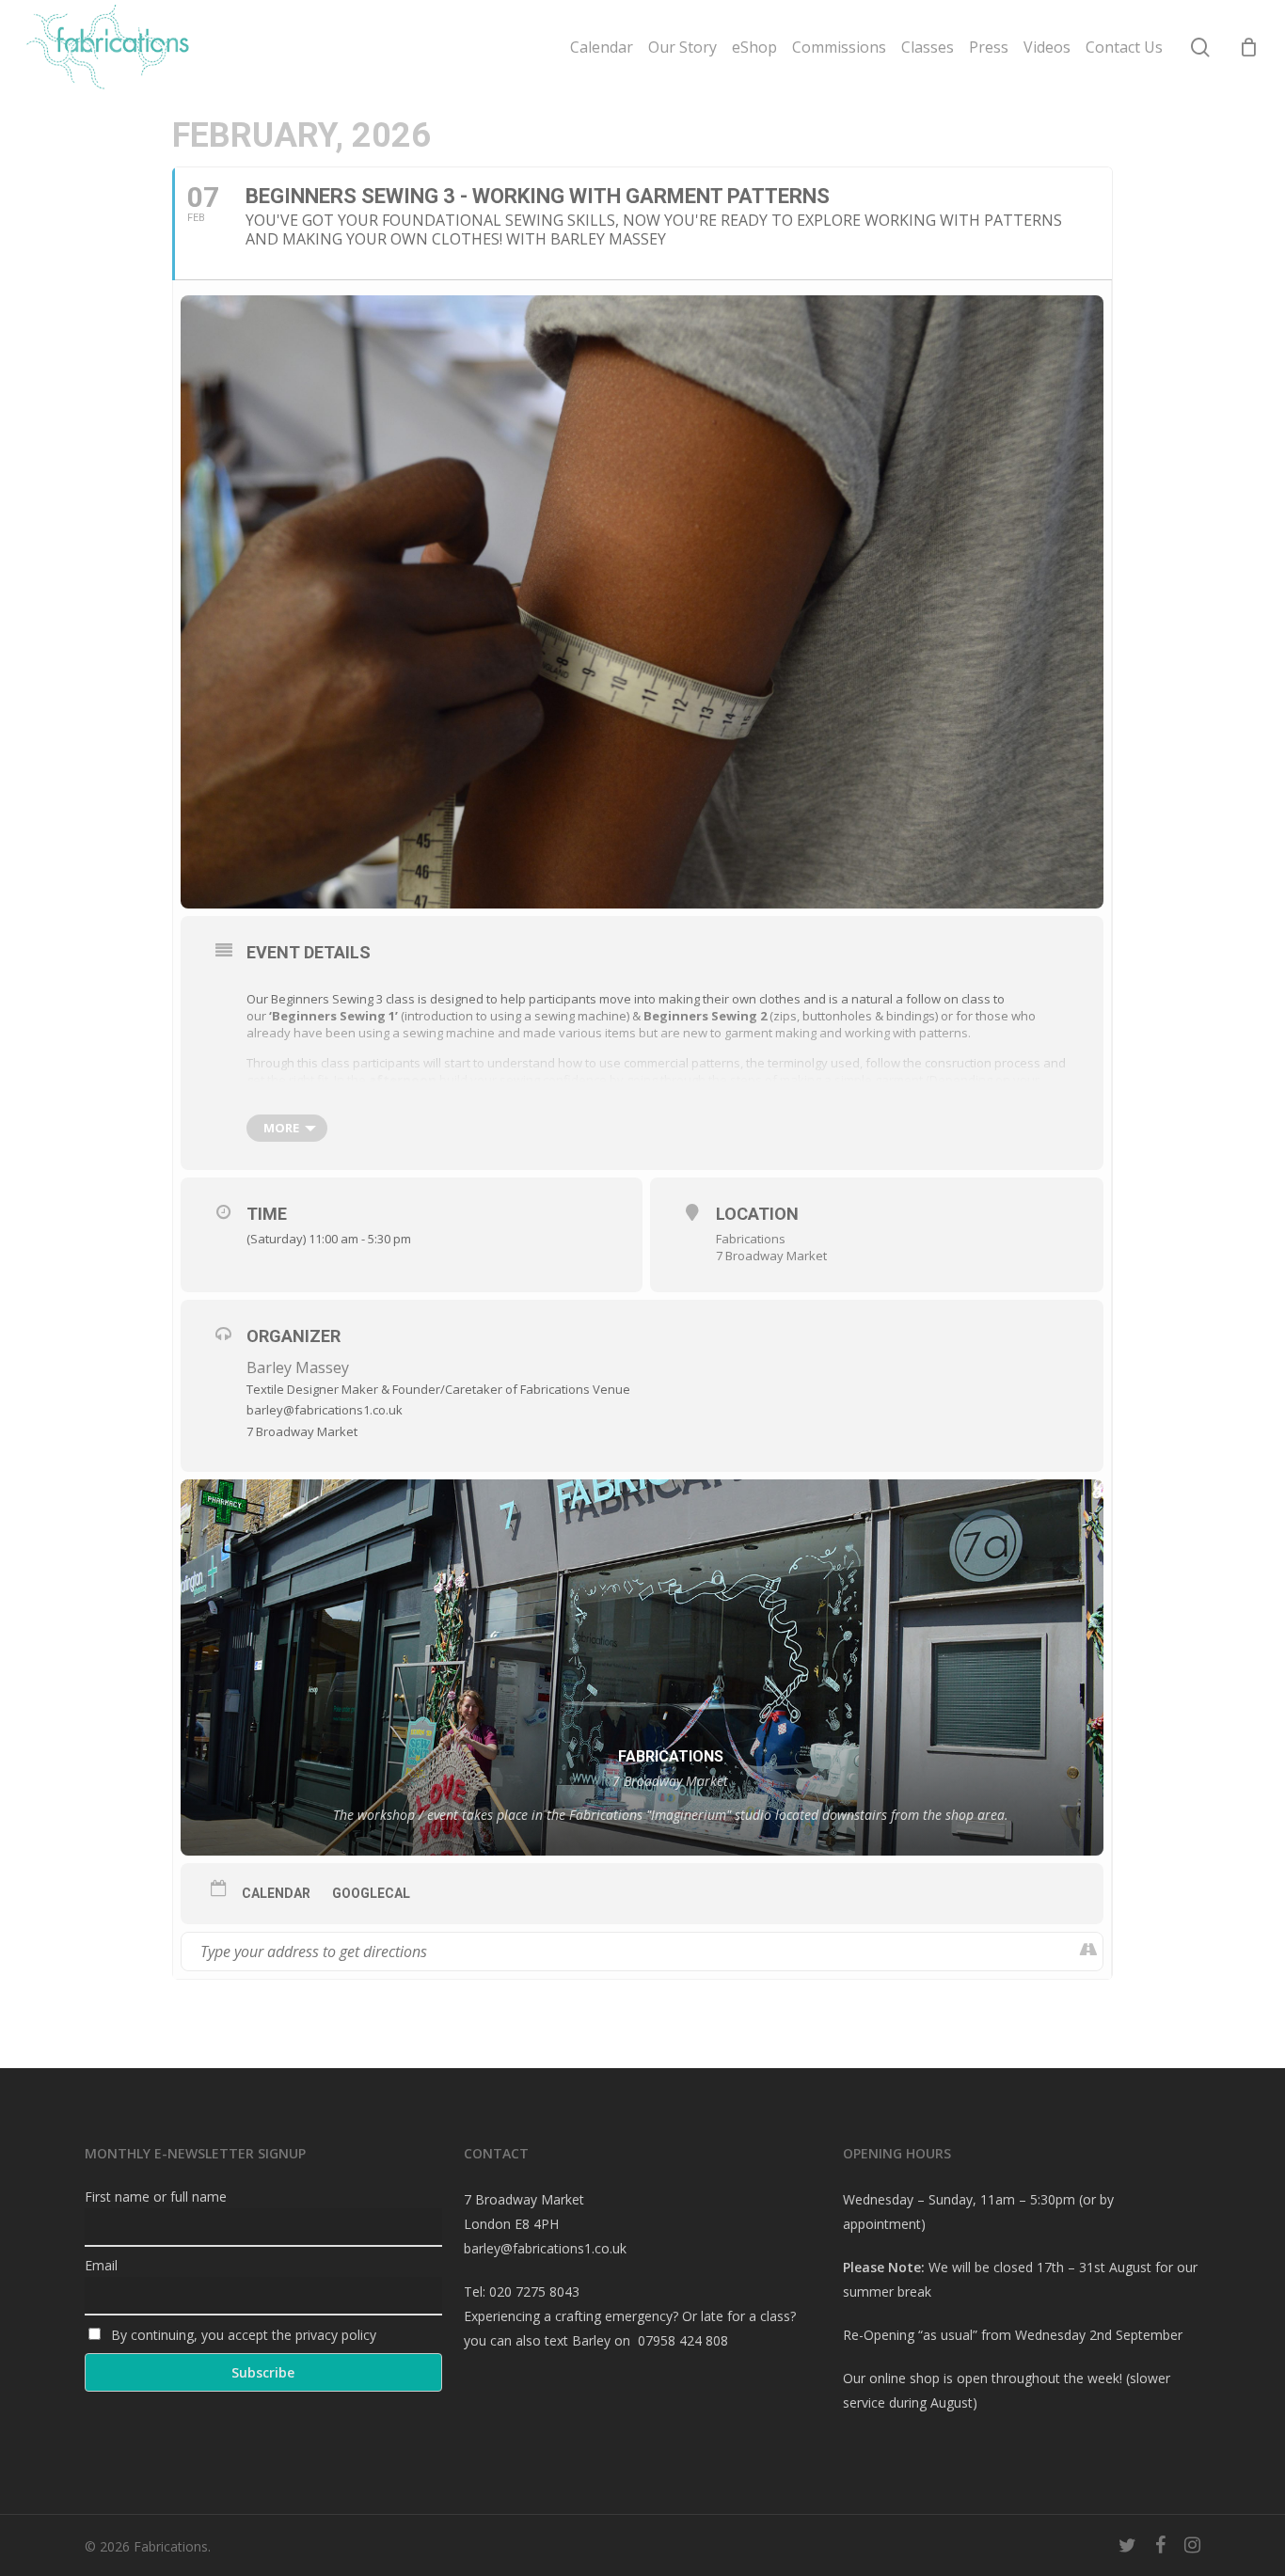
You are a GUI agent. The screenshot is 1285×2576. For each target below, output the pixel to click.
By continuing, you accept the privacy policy (242, 2335)
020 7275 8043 (534, 2292)
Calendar (276, 1893)
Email (101, 2265)
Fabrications (751, 1239)
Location (757, 1214)
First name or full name (156, 2197)
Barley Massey (298, 1367)
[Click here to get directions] (1088, 1952)
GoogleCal (371, 1893)
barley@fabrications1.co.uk (545, 2248)
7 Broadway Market (771, 1256)
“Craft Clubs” (919, 1097)
